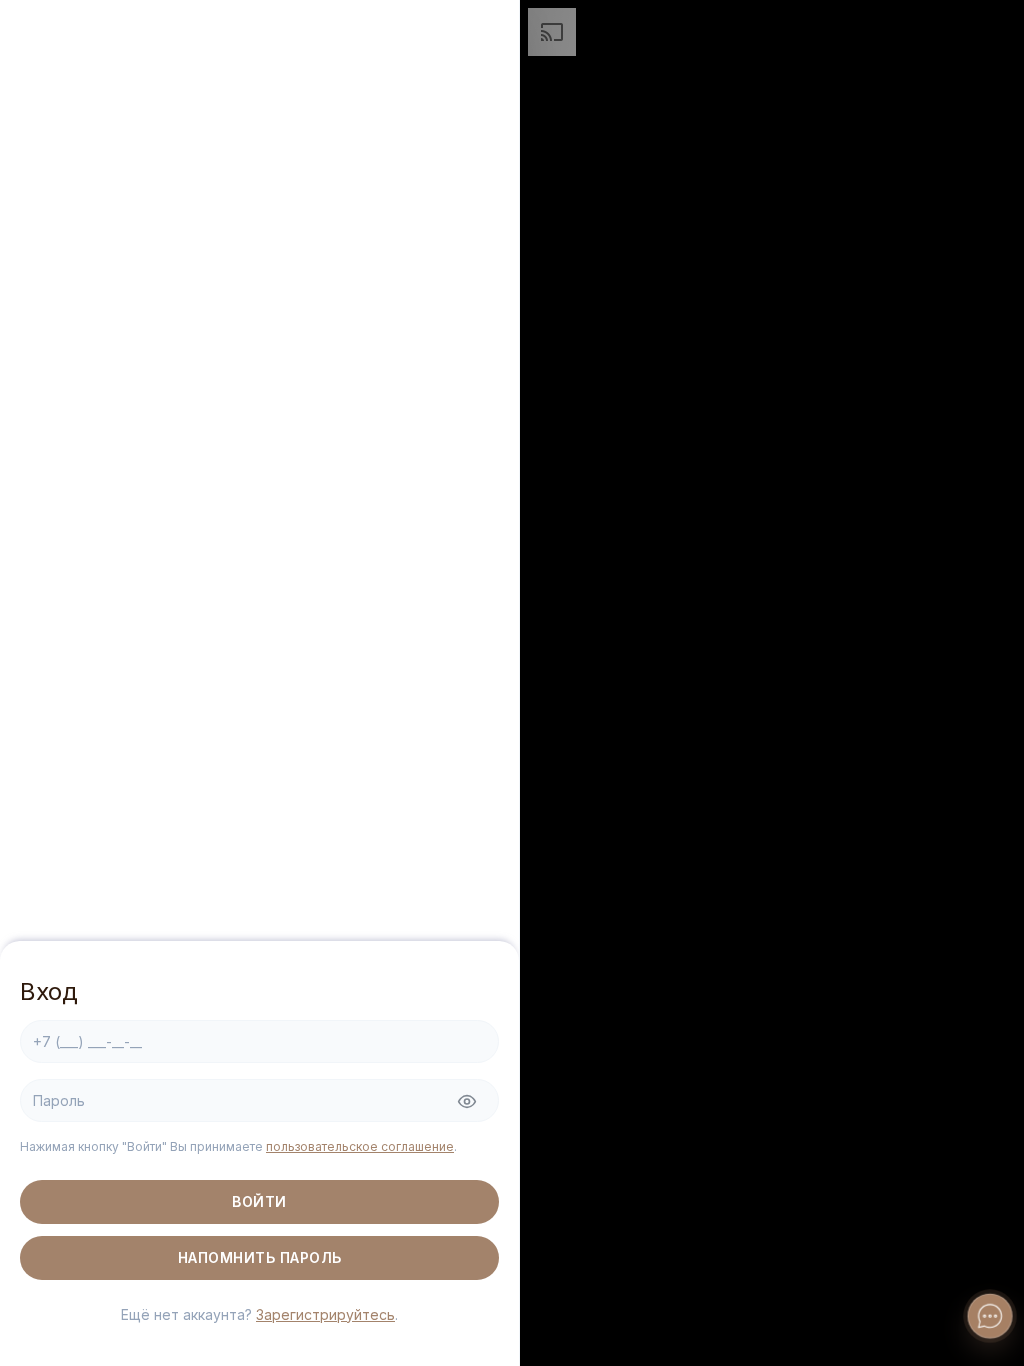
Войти (259, 1201)
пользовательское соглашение (360, 1146)
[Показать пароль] (467, 1102)
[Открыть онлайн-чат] (990, 1316)
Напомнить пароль (260, 1257)
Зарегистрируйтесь (325, 1314)
